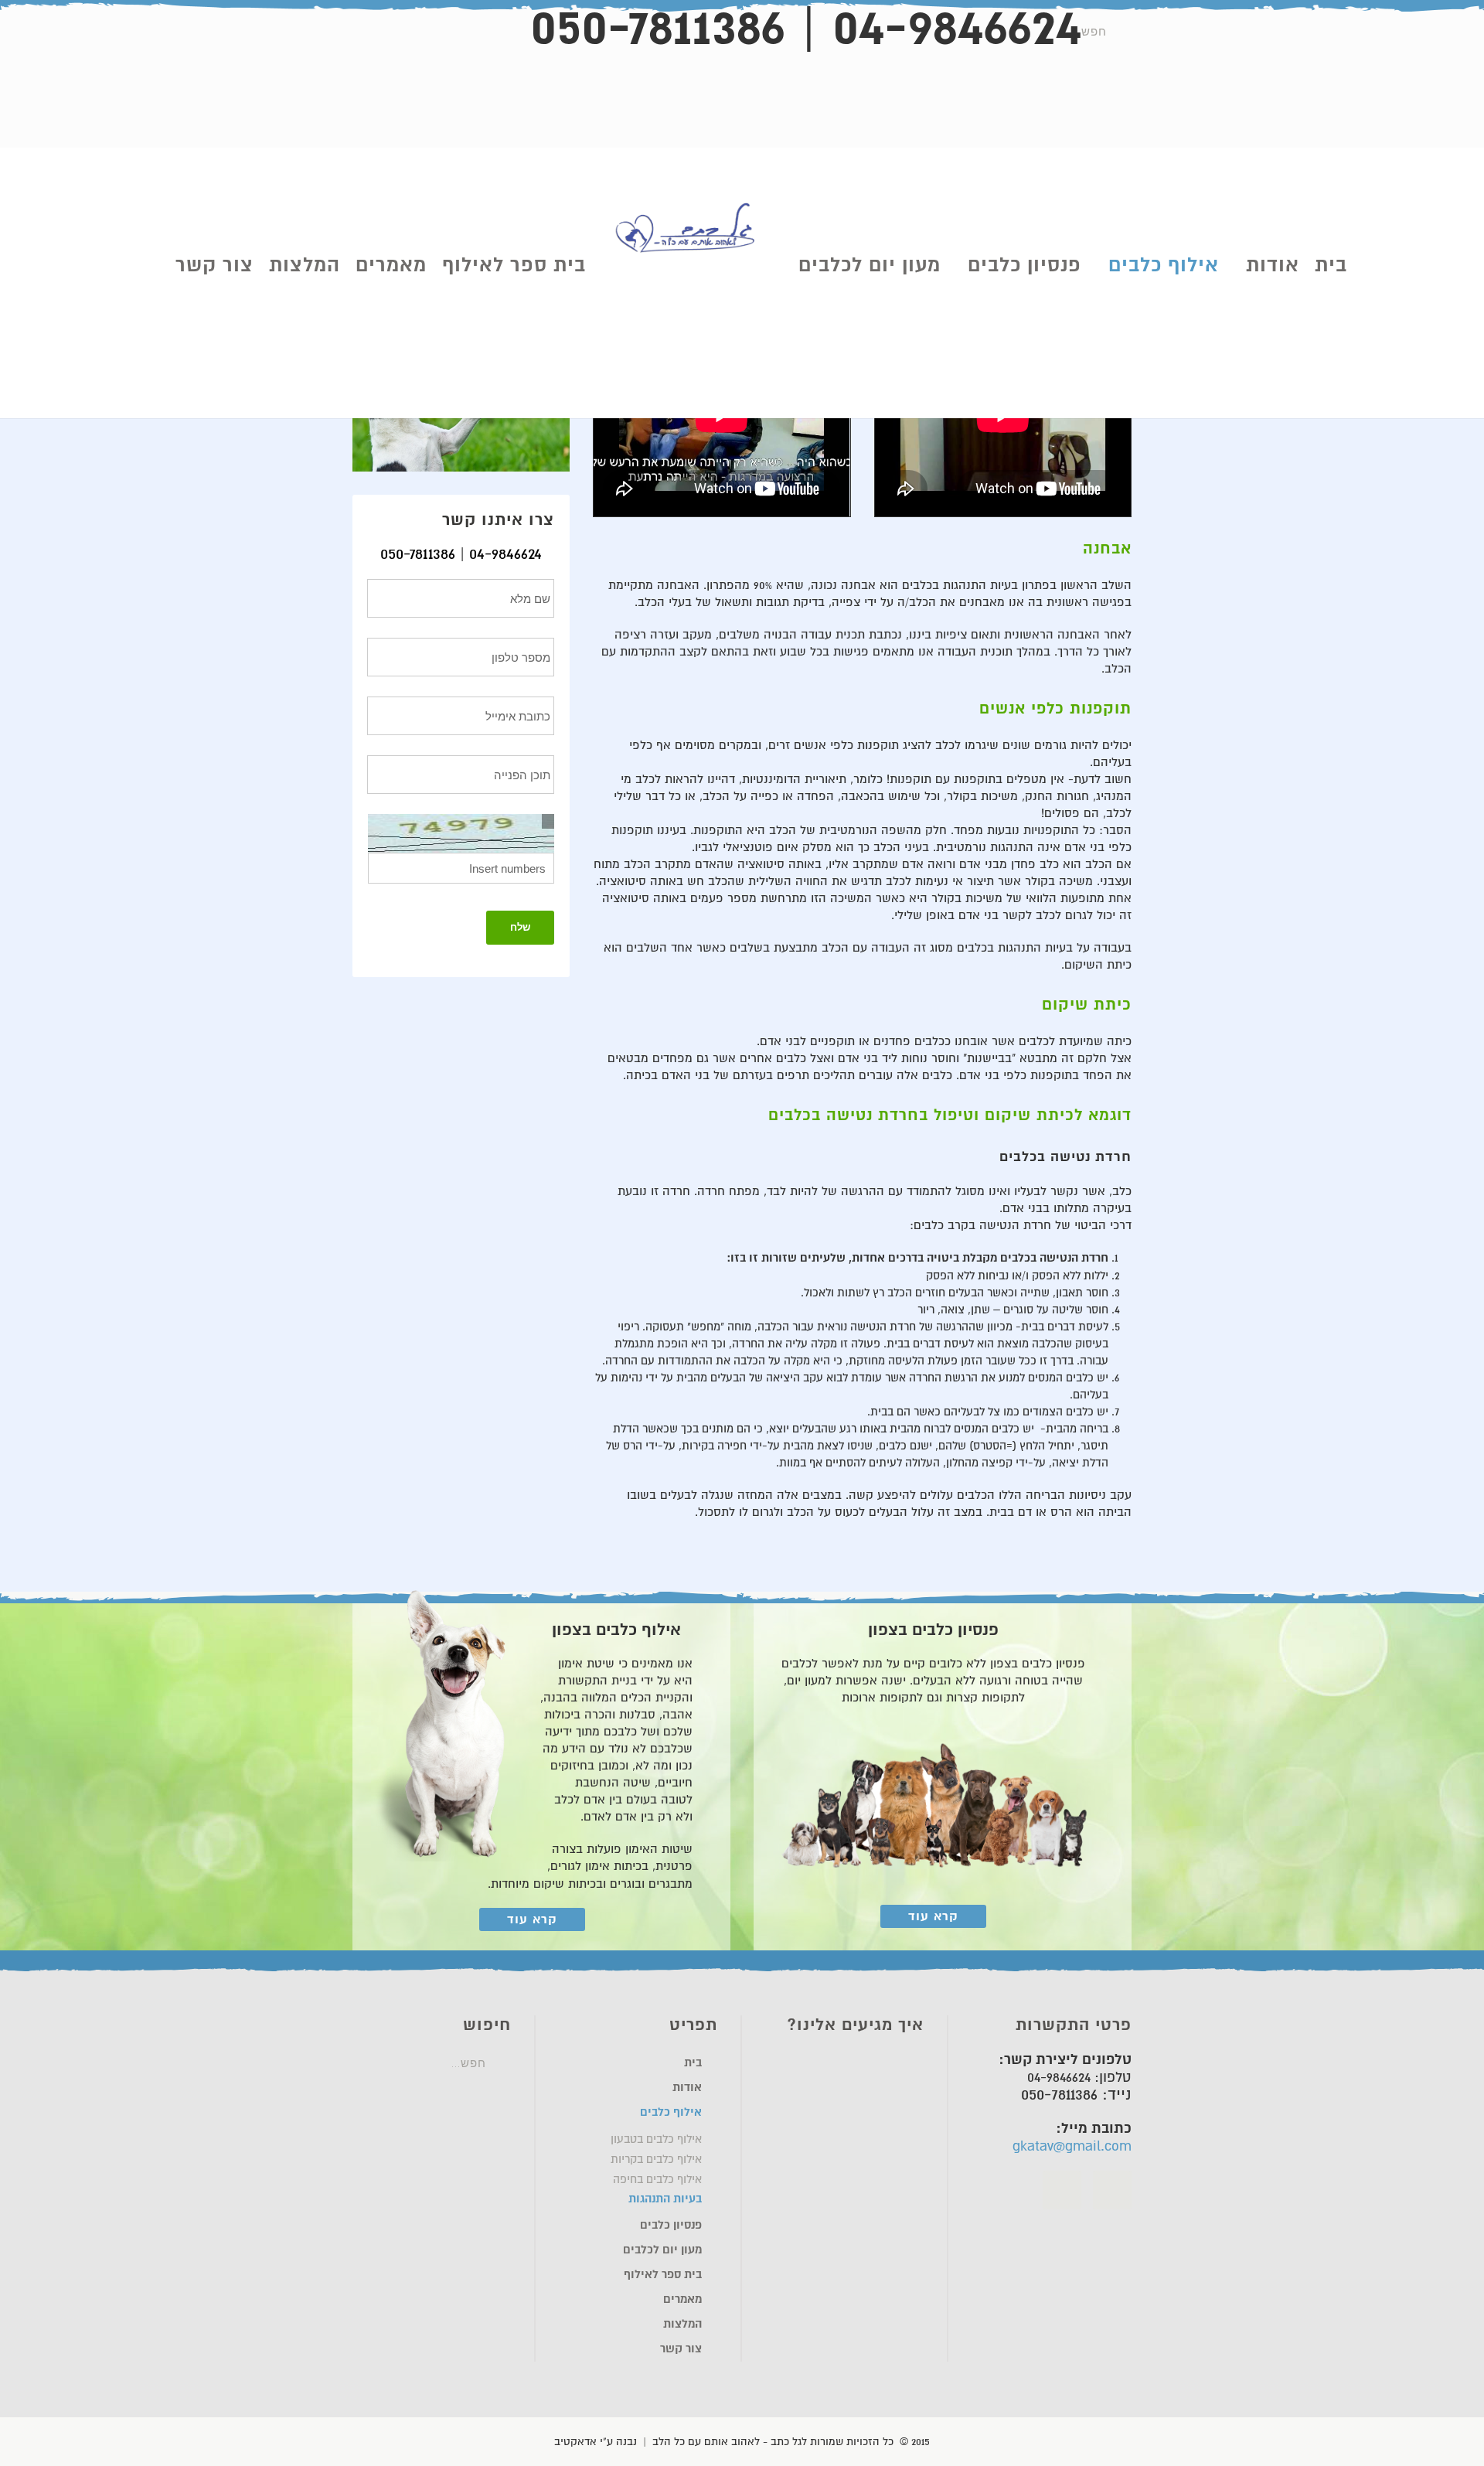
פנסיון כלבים (1025, 265)
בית (1331, 265)
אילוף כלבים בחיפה (657, 2179)
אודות (1273, 265)
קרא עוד (933, 1916)
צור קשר (214, 265)
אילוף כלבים (1164, 265)
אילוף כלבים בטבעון (656, 2139)
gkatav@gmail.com (1072, 2146)
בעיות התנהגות (665, 2199)
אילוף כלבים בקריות (656, 2159)
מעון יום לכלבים (870, 265)
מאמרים (391, 265)
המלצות (305, 265)
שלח (520, 927)
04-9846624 (505, 554)
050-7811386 (418, 554)
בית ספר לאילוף (514, 265)
